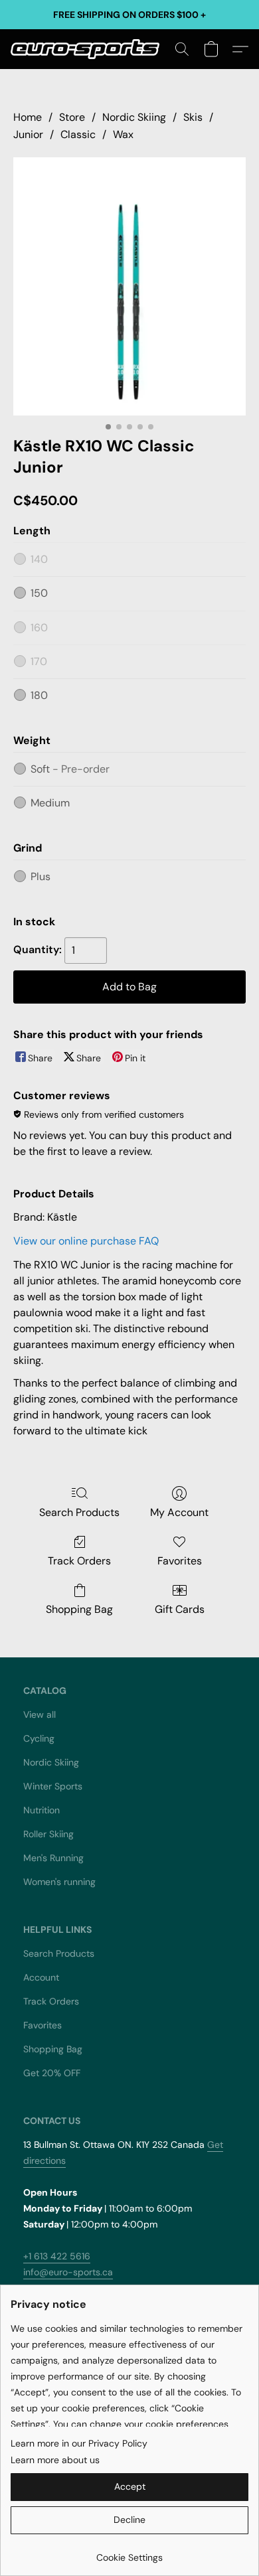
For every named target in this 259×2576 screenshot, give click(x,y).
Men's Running (53, 1858)
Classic (78, 134)
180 (39, 695)
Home (28, 117)
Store (72, 117)
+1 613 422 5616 (57, 2256)
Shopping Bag (79, 1609)
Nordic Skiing (134, 117)
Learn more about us (55, 2460)
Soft (70, 769)
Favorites (180, 1561)
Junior (28, 134)
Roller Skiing (48, 1834)
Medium (50, 803)
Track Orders (79, 1561)
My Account (179, 1512)
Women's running (59, 1882)
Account (41, 1977)
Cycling (39, 1738)
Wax (123, 134)
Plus (41, 876)
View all (40, 1714)
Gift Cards (180, 1609)
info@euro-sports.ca (68, 2272)
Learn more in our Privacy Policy (79, 2443)
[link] (129, 2552)
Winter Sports (53, 1786)
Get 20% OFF (52, 2073)
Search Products (79, 1512)
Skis (193, 117)
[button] (89, 49)
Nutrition (42, 1810)
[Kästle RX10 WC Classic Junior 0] (129, 286)
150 (39, 593)
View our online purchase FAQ (86, 1241)
